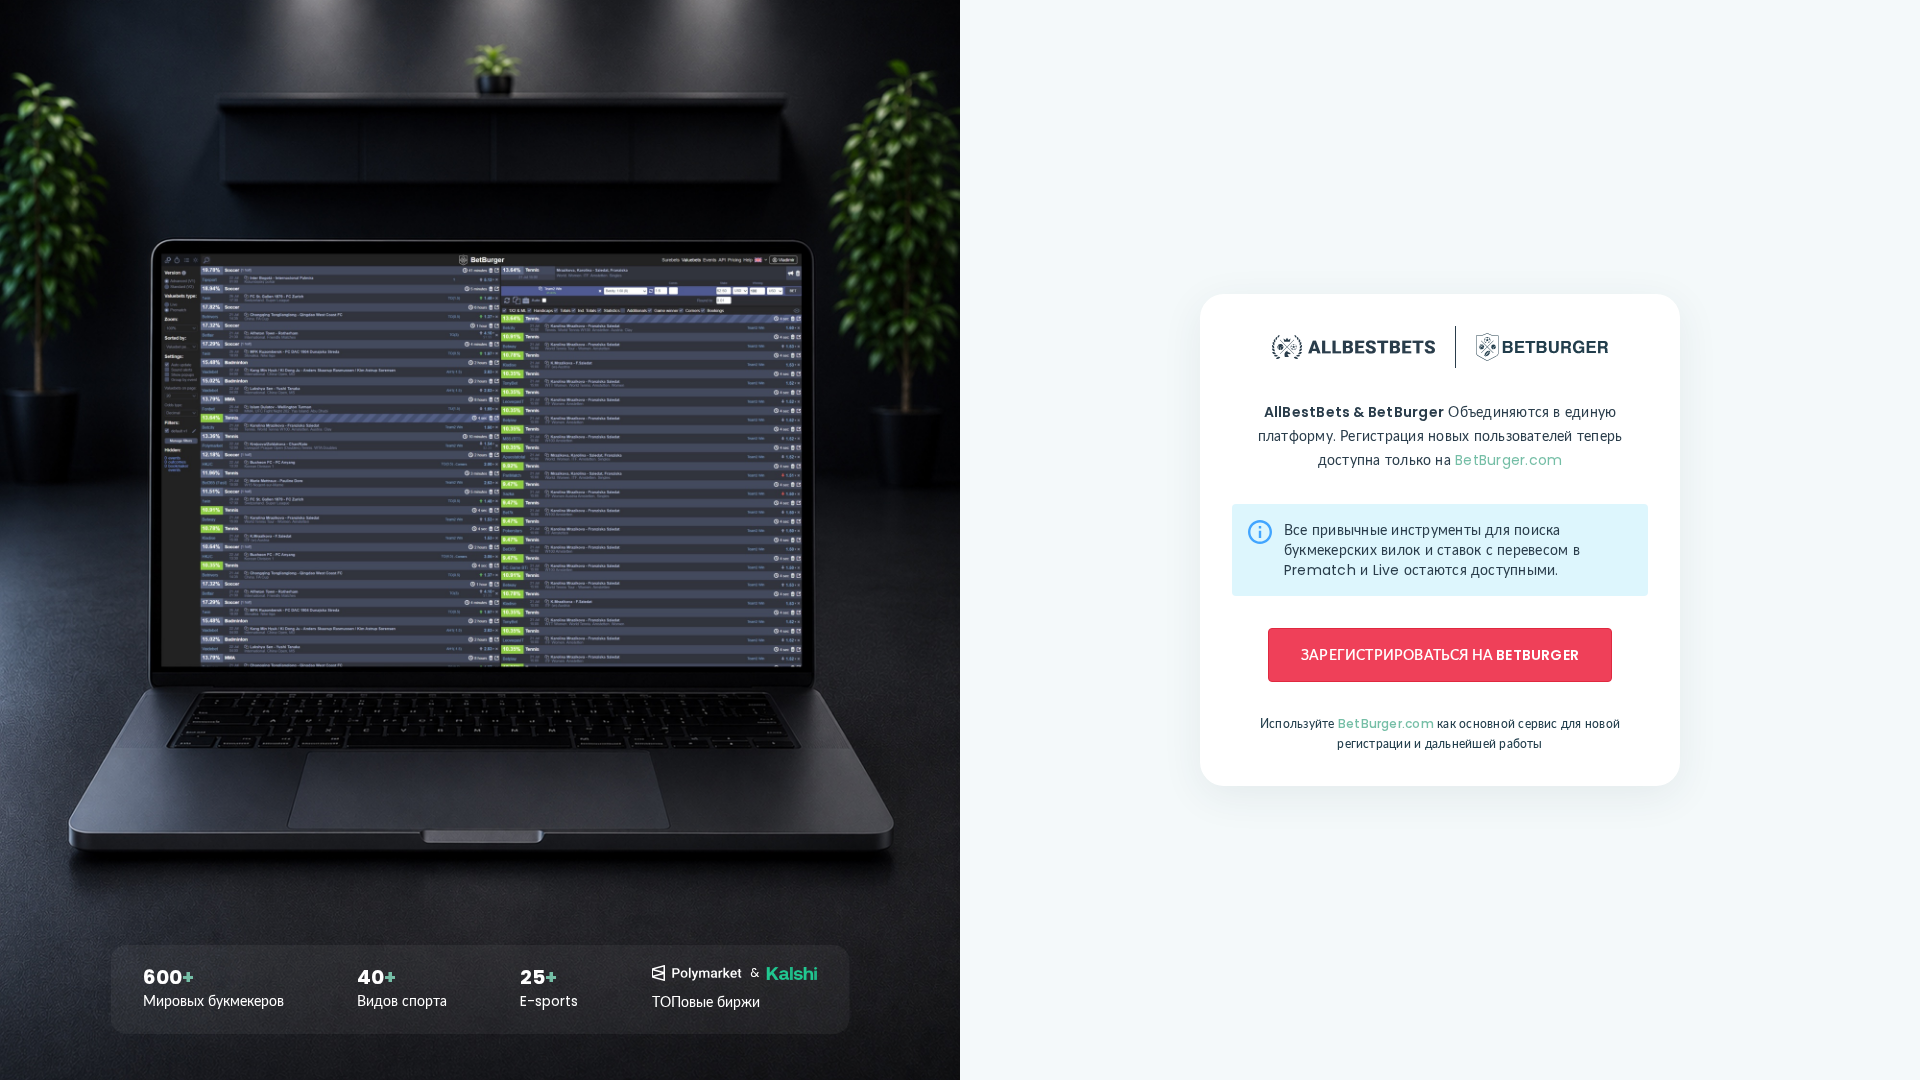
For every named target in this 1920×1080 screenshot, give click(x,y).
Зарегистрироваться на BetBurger (1440, 655)
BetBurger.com (1508, 460)
